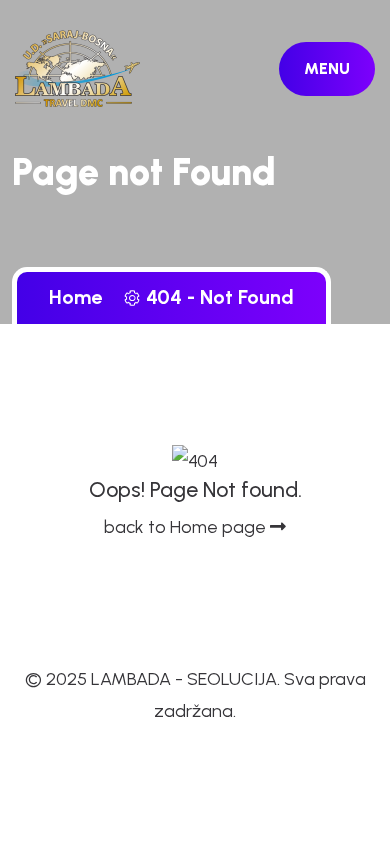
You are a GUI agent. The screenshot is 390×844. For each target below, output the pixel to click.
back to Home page (187, 527)
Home (80, 297)
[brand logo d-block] (77, 67)
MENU (327, 68)
